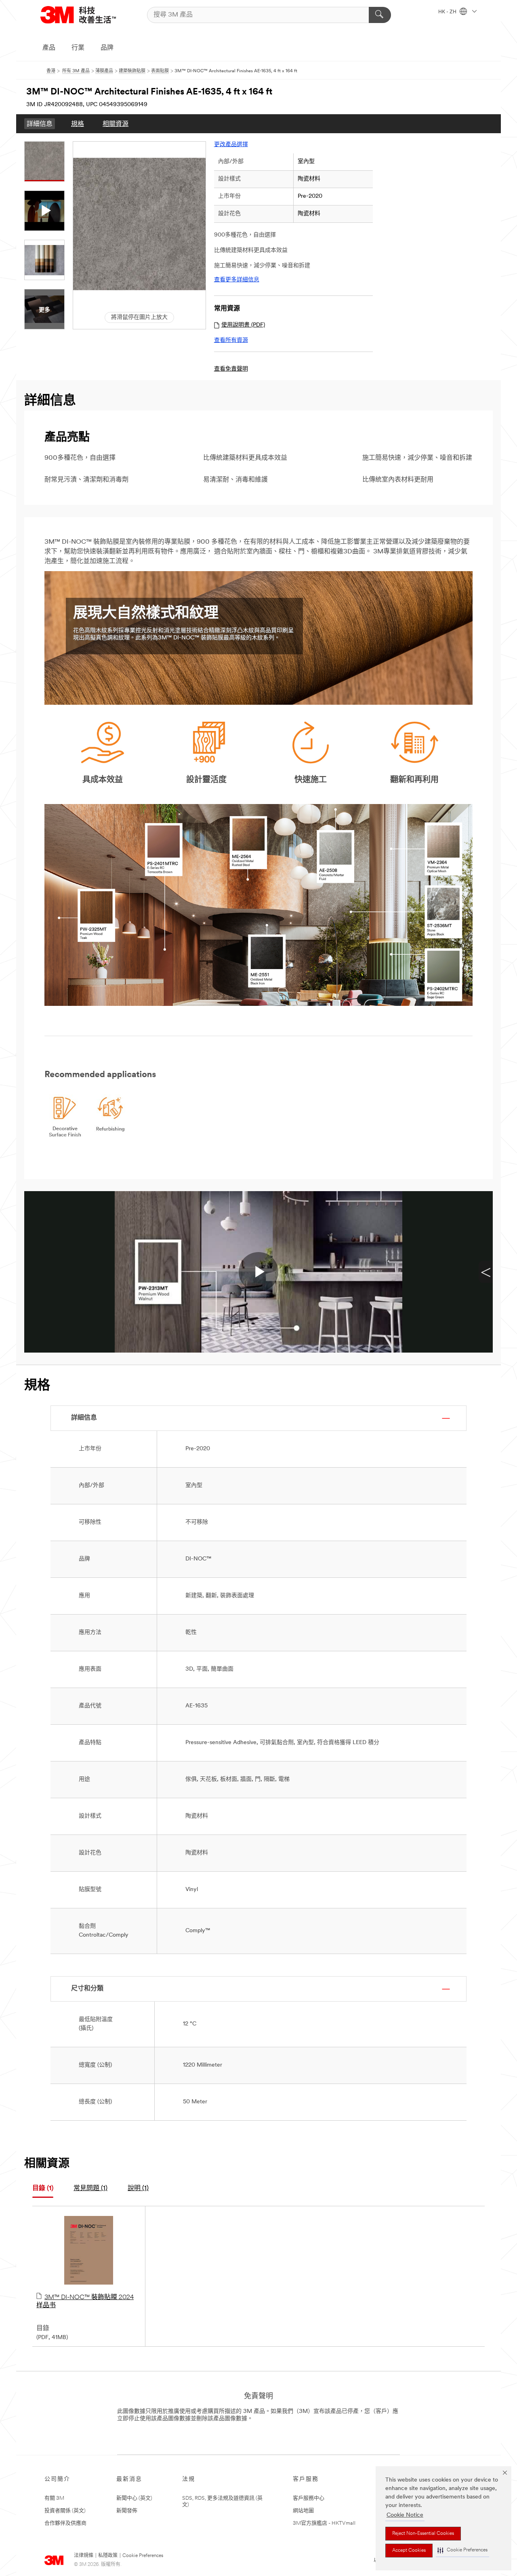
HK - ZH (448, 12)
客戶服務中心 (309, 2498)
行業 (78, 48)
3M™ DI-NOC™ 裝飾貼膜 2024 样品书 (85, 2302)
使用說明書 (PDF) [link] (243, 325)
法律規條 (84, 2556)
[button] (462, 2550)
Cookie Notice (405, 2515)
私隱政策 (108, 2556)
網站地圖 (303, 2511)
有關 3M (54, 2498)
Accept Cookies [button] (409, 2551)
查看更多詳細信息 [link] (237, 280)
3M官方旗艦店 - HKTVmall (324, 2523)
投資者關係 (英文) (65, 2511)
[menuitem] (40, 124)
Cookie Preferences (143, 2556)
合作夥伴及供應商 (65, 2523)
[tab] (43, 2189)
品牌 (107, 48)
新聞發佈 (127, 2511)
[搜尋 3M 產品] (380, 15)
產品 (49, 48)
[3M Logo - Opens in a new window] (78, 15)
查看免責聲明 (231, 369)
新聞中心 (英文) (134, 2498)
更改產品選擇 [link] (231, 145)
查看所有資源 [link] (231, 340)
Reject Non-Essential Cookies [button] (423, 2534)
